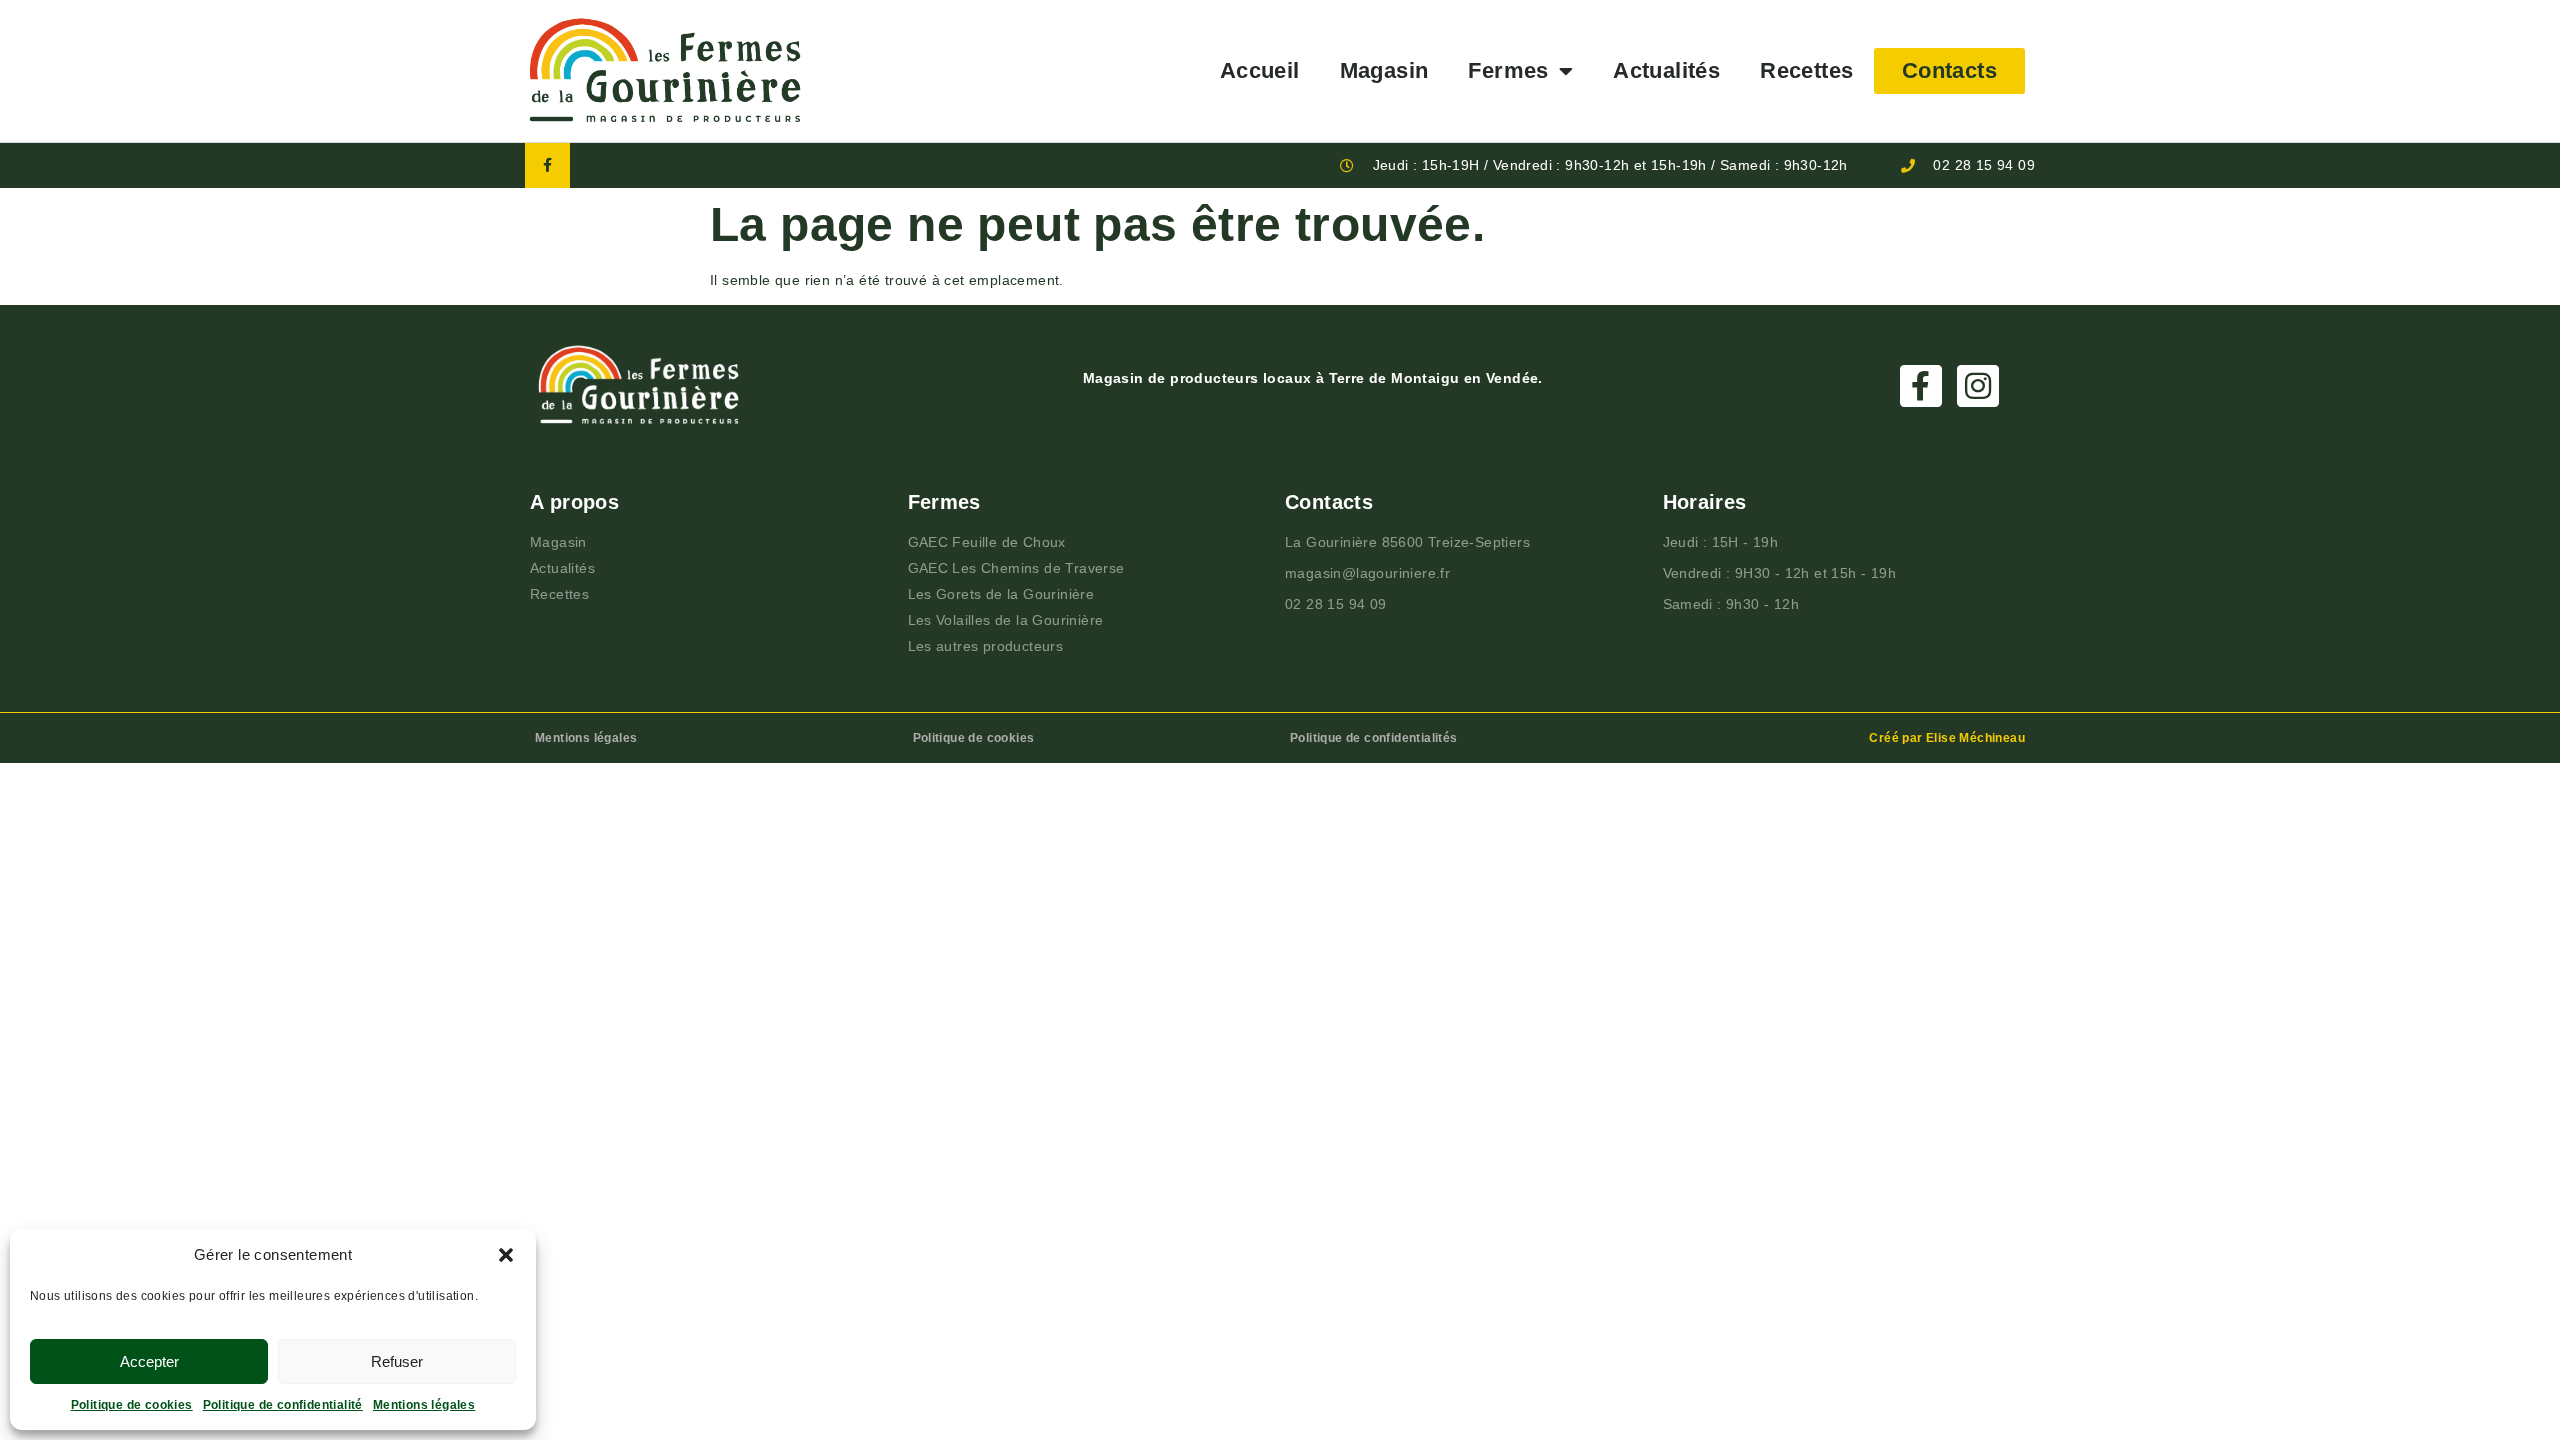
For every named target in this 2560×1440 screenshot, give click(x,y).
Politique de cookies (132, 1405)
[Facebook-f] (547, 165)
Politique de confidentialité (283, 1405)
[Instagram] (1978, 386)
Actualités (1666, 70)
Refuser (397, 1361)
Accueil (1260, 70)
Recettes (1806, 70)
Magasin (1384, 70)
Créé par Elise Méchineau (1947, 738)
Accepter (149, 1361)
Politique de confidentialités (1374, 738)
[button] (506, 1255)
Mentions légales (424, 1405)
